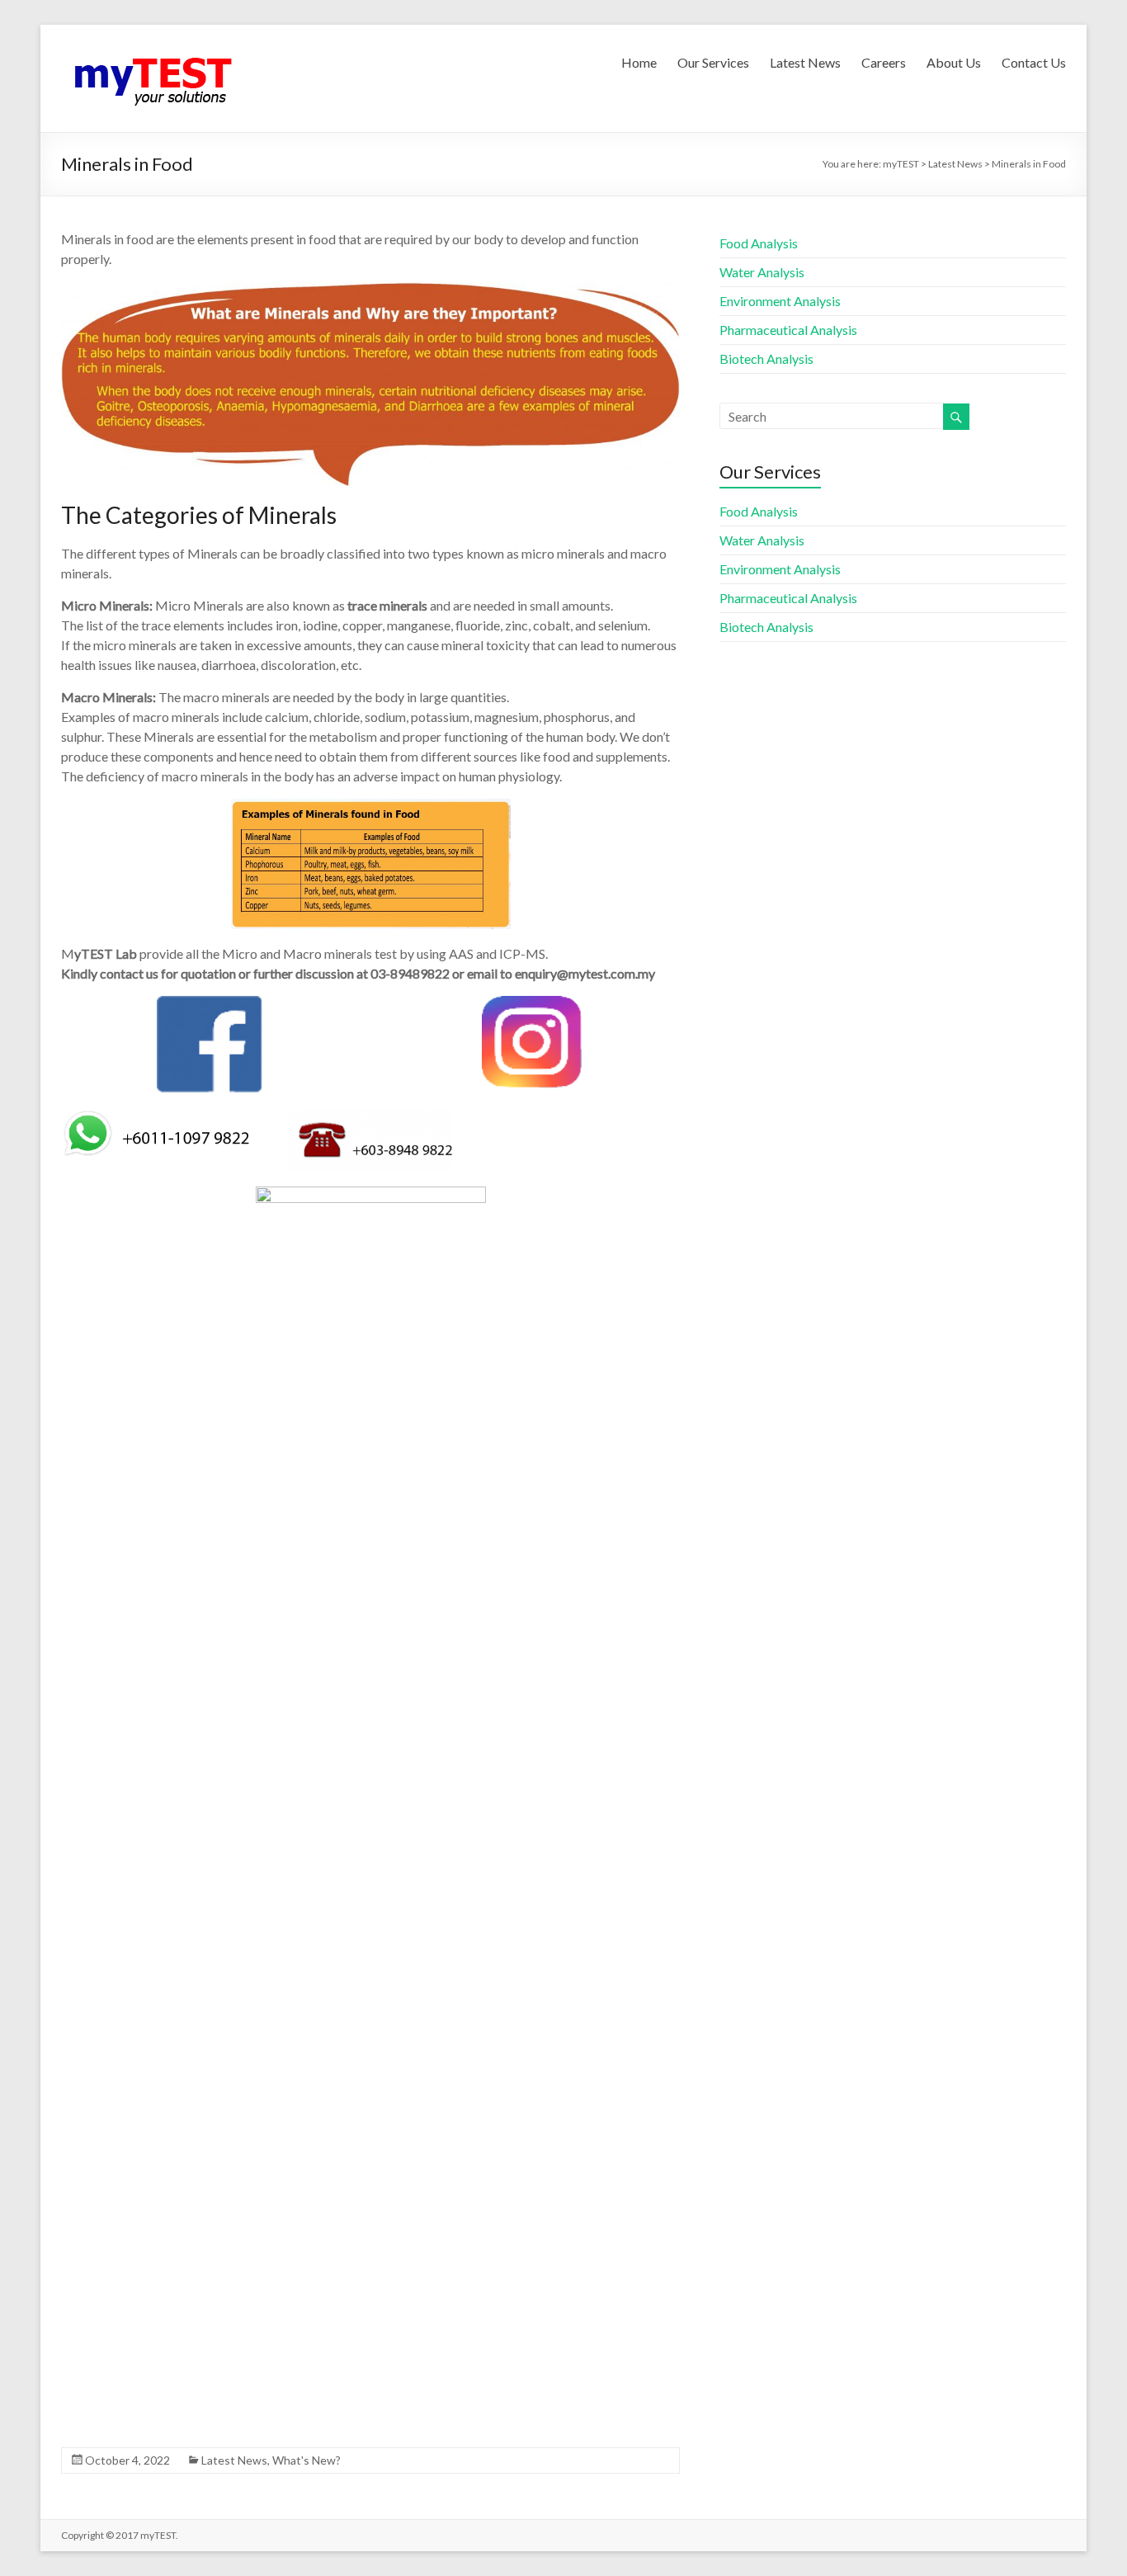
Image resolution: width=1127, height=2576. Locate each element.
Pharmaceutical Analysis (788, 330)
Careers (884, 62)
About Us (954, 62)
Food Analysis (759, 243)
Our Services (713, 62)
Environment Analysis (780, 301)
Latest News (805, 62)
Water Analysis (762, 272)
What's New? (307, 2460)
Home (639, 62)
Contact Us (1034, 62)
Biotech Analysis (766, 359)
